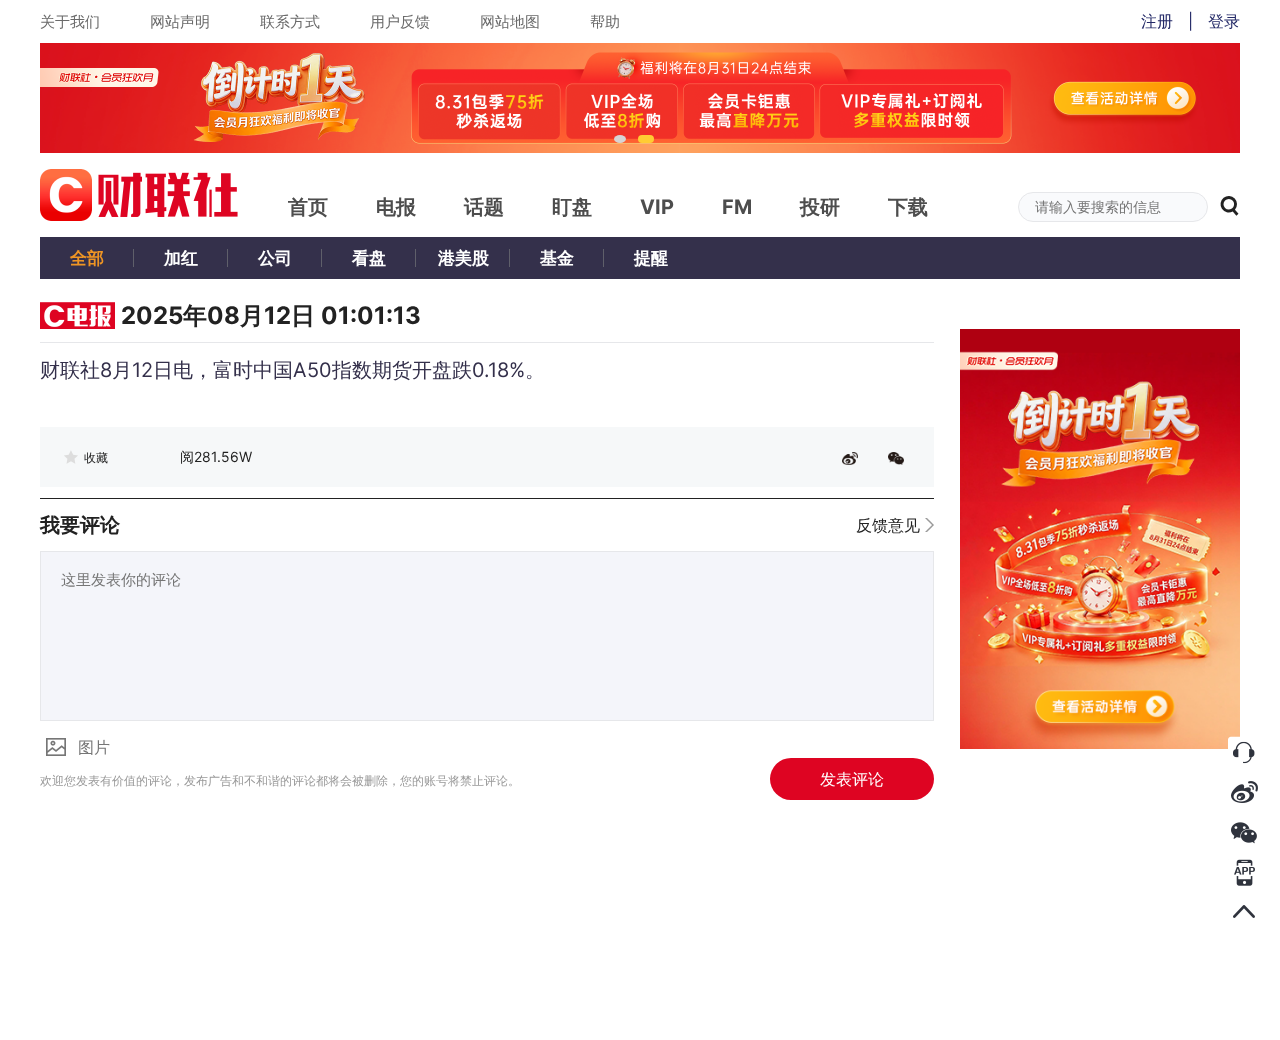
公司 (275, 258)
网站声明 (180, 21)
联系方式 (290, 21)
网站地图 (510, 21)
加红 (181, 258)
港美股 (463, 258)
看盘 (369, 258)
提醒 (651, 258)
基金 (557, 258)
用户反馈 (400, 21)
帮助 (605, 21)
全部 (87, 258)
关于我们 (70, 21)
